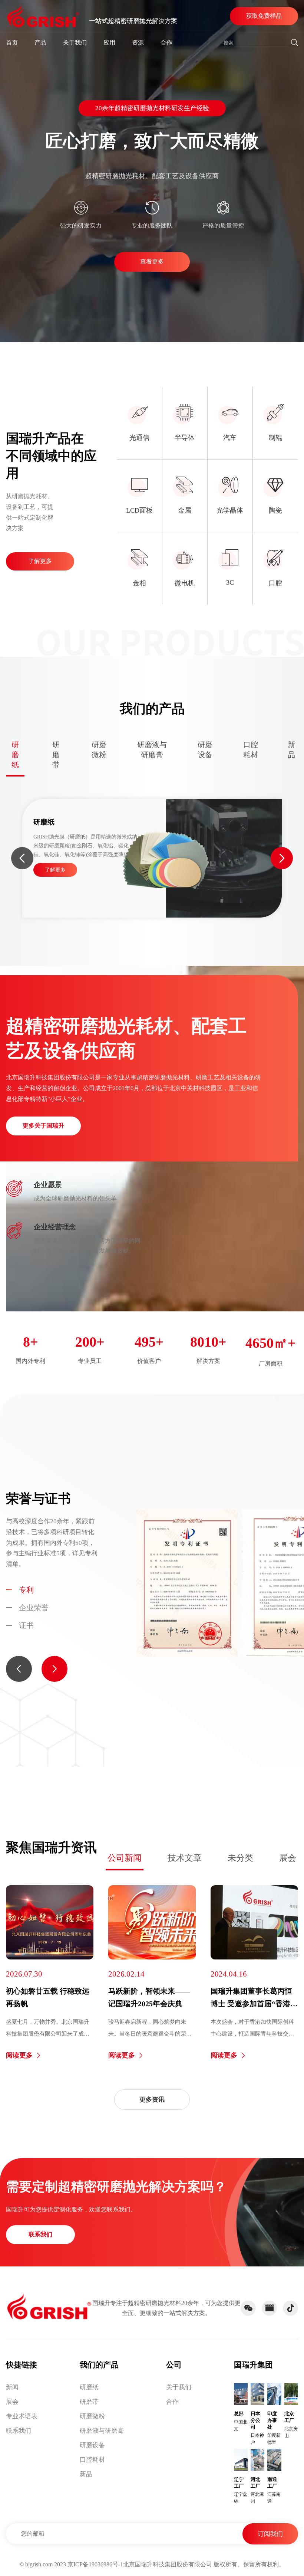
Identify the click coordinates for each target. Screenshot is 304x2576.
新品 (86, 2474)
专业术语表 (22, 2416)
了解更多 (40, 561)
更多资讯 (152, 2100)
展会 (288, 1858)
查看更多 (152, 261)
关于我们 (75, 43)
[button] (22, 858)
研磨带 (89, 2402)
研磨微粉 (92, 2416)
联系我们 (40, 2234)
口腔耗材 (92, 2460)
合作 (166, 43)
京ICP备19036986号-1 (95, 2564)
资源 (138, 43)
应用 (109, 43)
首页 (12, 43)
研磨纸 (89, 2387)
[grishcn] (43, 16)
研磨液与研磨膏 (102, 2431)
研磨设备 (92, 2445)
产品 (40, 43)
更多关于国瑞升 (43, 1126)
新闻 (12, 2387)
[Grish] (49, 2307)
